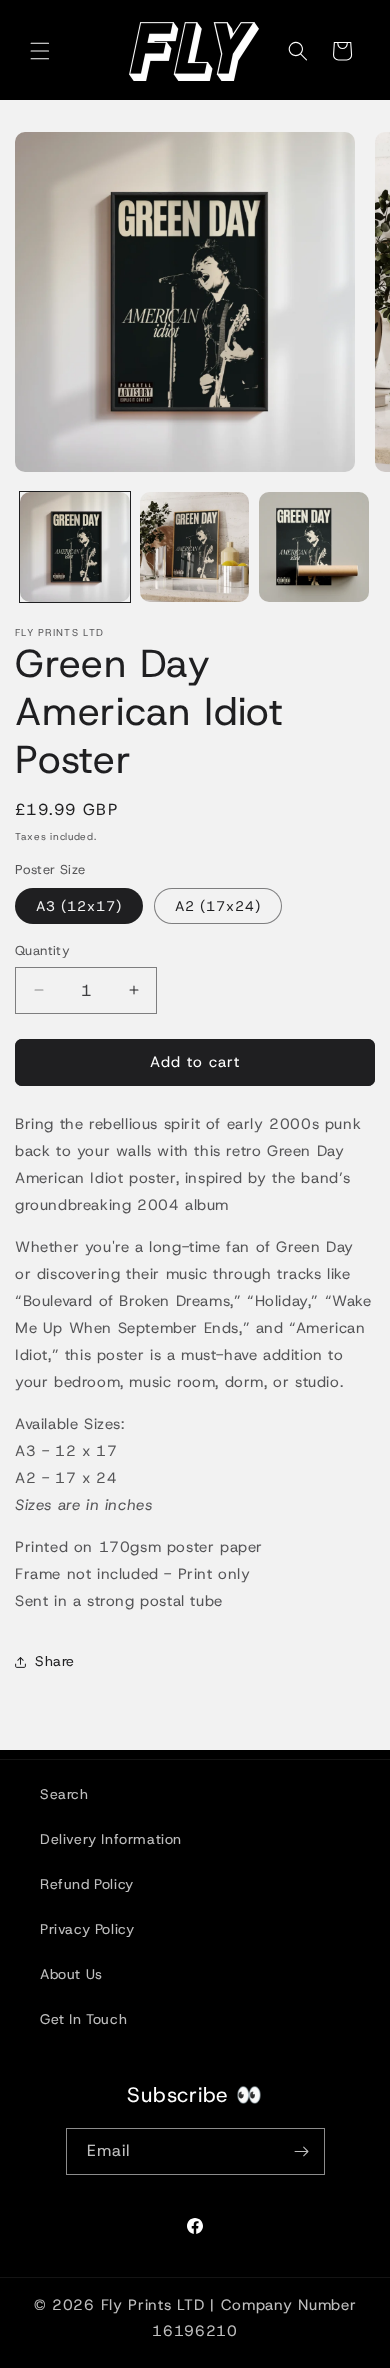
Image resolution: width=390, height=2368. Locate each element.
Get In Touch (83, 2019)
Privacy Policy (87, 1929)
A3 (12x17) (79, 906)
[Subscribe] (302, 2151)
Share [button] (55, 1661)
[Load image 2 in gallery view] (195, 547)
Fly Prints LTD (153, 2305)
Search (64, 1794)
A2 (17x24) (218, 906)
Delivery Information (111, 1839)
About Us (71, 1974)
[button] (40, 51)
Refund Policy (87, 1884)
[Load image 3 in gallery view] (314, 547)
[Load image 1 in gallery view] (75, 547)
